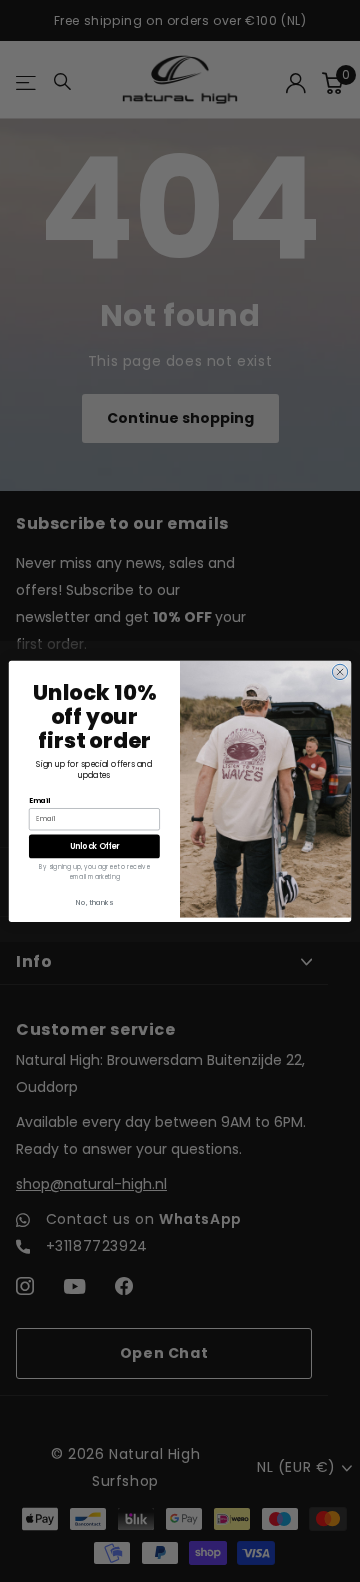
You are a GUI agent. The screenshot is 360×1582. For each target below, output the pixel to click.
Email (39, 800)
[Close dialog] (339, 671)
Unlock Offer (95, 845)
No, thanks (94, 902)
